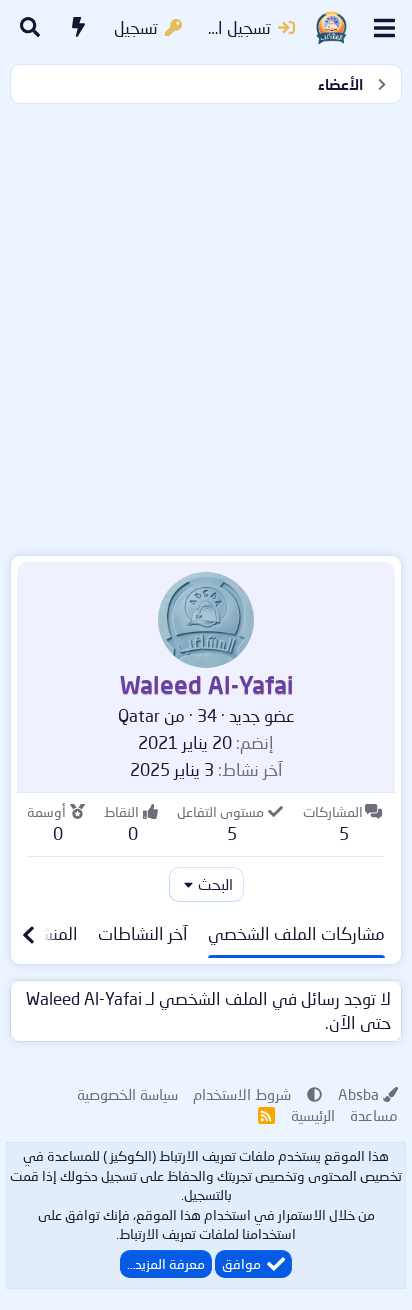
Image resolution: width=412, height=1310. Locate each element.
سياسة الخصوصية (127, 1094)
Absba (358, 1094)
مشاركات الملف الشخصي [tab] (296, 933)
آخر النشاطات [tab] (143, 933)
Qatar (139, 715)
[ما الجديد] (79, 28)
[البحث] (30, 28)
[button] (314, 1094)
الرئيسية (313, 1115)
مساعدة (374, 1115)
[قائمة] (384, 28)
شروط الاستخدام (242, 1094)
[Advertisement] (206, 325)
